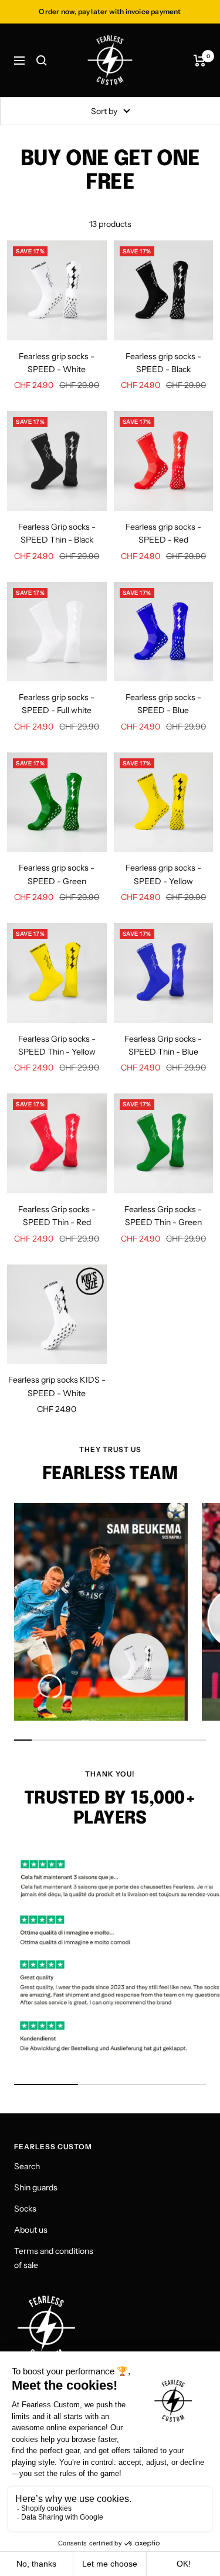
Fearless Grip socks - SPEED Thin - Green (163, 1216)
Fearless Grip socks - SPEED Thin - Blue (163, 1045)
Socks (25, 2209)
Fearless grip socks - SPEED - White (57, 363)
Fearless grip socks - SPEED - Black (163, 363)
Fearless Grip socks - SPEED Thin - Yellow (57, 1045)
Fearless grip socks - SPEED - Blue (163, 704)
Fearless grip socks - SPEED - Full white (57, 704)
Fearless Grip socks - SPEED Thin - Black (57, 533)
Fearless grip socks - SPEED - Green (57, 874)
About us (31, 2230)
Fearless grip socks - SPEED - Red (163, 533)
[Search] (42, 61)
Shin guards (36, 2187)
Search (27, 2166)
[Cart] (200, 61)
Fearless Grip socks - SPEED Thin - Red (57, 1216)
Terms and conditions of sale (54, 2258)
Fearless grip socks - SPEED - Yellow (163, 874)
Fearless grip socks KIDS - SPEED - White (57, 1386)
